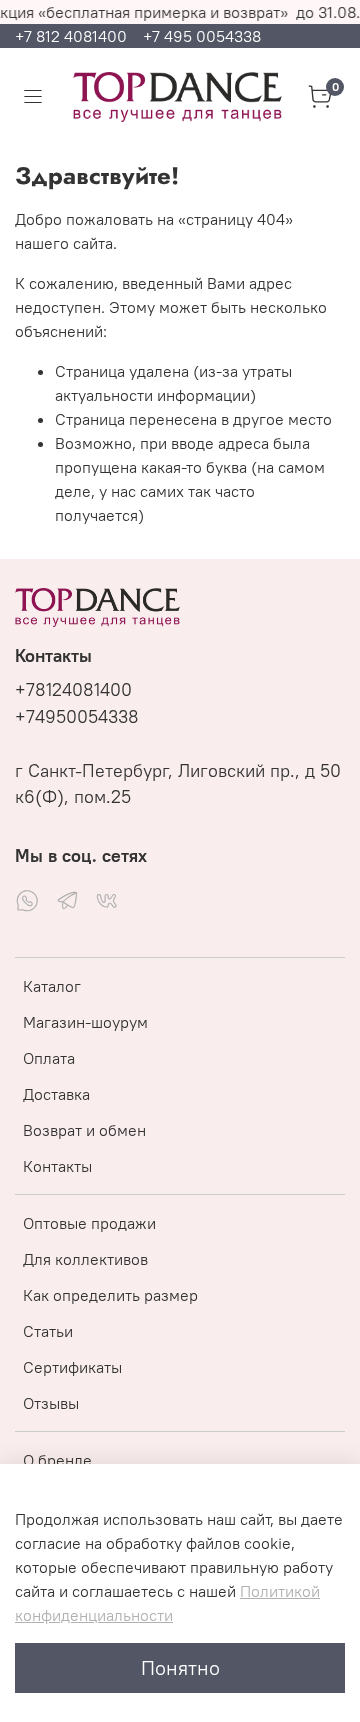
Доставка (56, 1094)
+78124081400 (73, 690)
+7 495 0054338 (202, 36)
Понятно (180, 1667)
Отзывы (51, 1403)
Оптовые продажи (89, 1223)
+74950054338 (77, 717)
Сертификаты (72, 1367)
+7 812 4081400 (73, 36)
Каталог (52, 986)
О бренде (57, 1460)
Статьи (48, 1331)
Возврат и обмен (84, 1130)
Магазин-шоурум (85, 1022)
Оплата (49, 1058)
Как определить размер (110, 1295)
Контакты (57, 1166)
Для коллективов (85, 1259)
